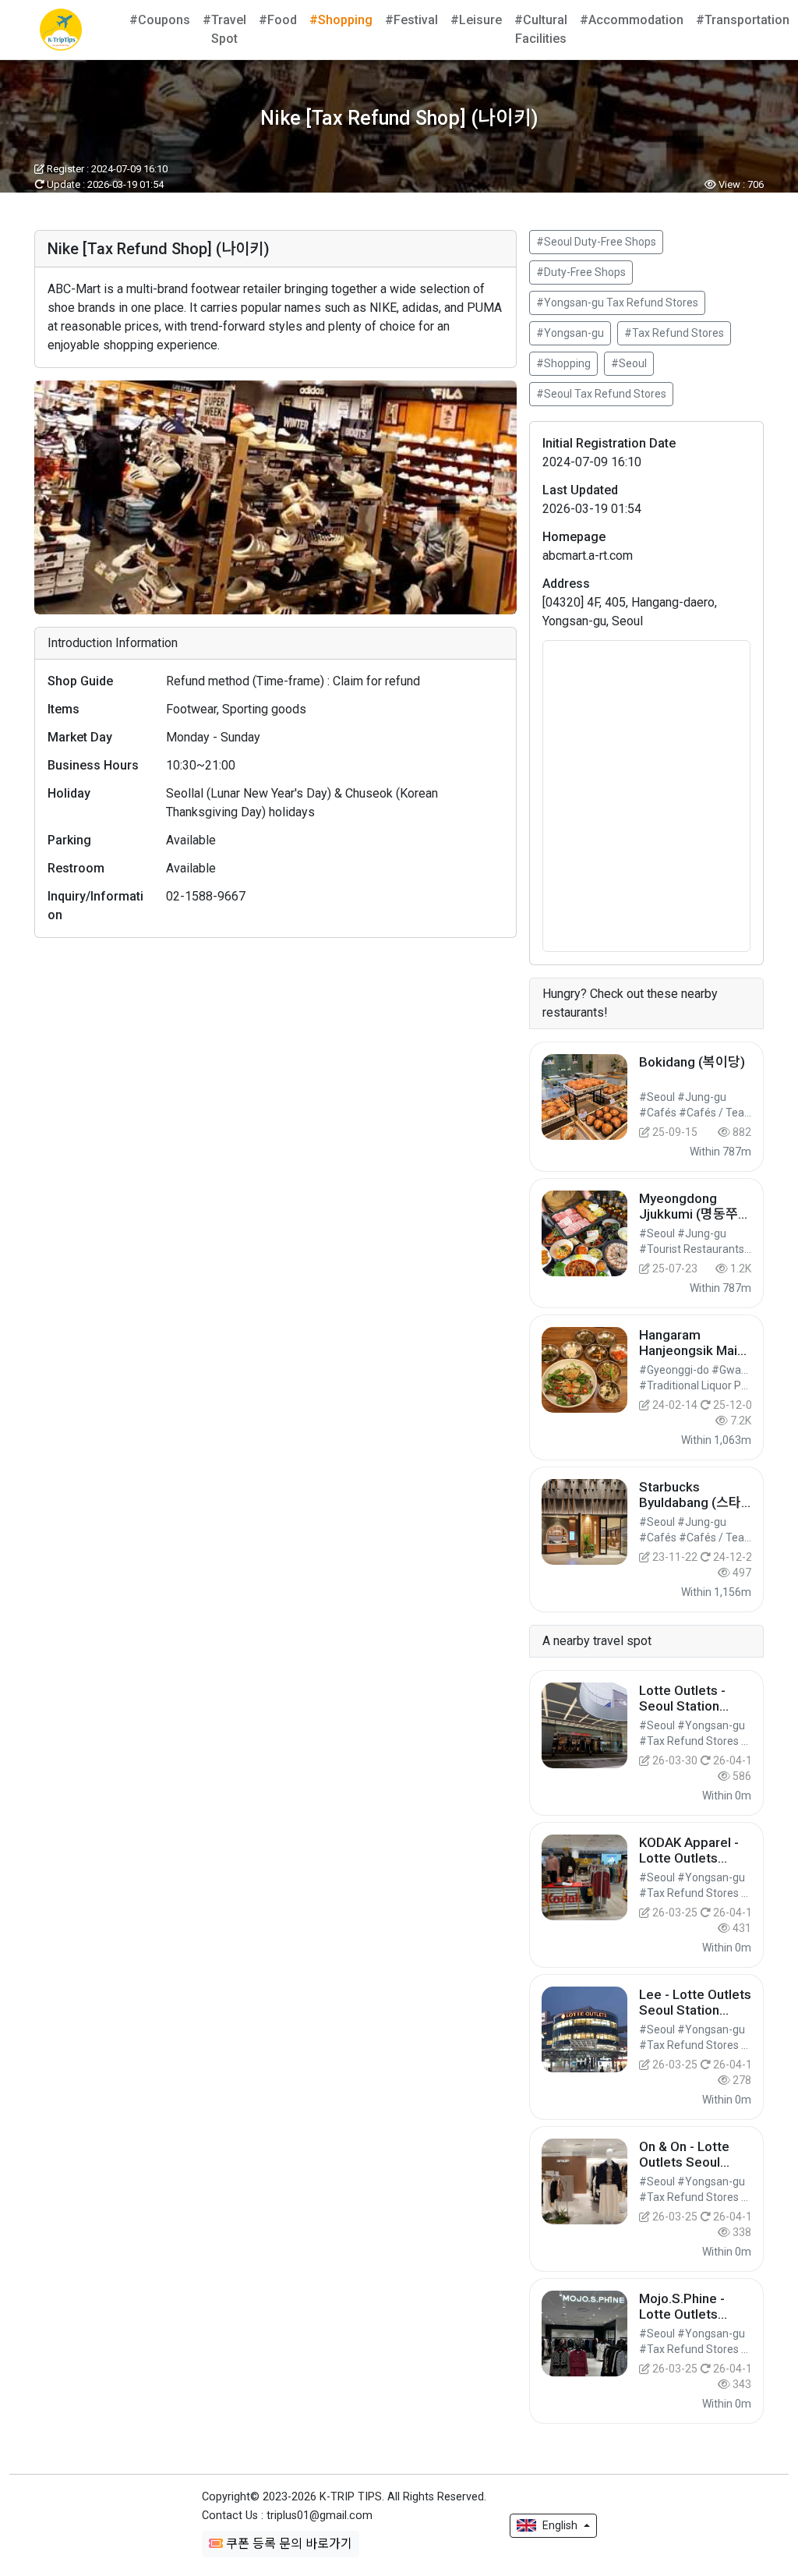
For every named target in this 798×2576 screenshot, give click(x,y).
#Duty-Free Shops (581, 272)
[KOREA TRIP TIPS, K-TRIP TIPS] (61, 30)
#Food (278, 20)
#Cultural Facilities (541, 29)
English (560, 2525)
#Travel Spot (224, 29)
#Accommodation (632, 20)
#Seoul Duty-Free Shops (596, 242)
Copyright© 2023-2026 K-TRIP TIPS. (344, 2497)
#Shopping (341, 20)
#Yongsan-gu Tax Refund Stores (617, 303)
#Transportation (743, 20)
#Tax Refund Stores (674, 333)
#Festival (411, 20)
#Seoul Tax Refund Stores (601, 394)
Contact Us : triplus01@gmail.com (287, 2516)
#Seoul (629, 363)
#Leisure (476, 20)
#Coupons (160, 20)
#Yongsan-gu (570, 333)
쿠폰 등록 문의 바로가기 (288, 2544)
